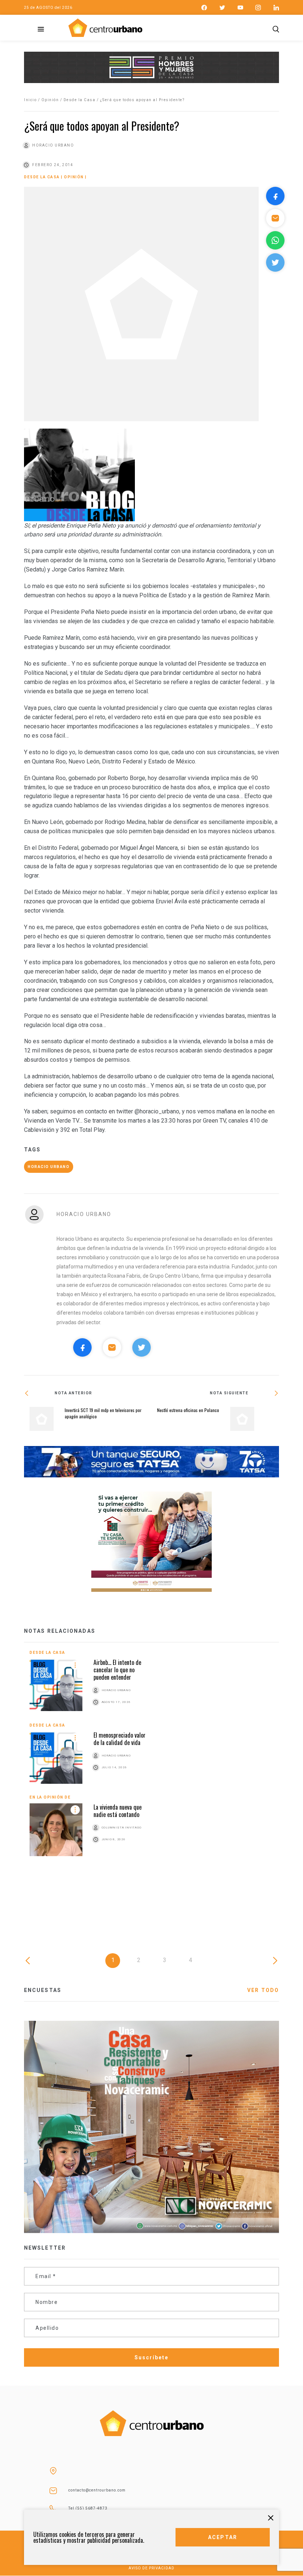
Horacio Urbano (49, 1167)
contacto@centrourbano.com (97, 2490)
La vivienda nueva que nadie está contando (118, 1811)
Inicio (30, 100)
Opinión (50, 100)
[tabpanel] (151, 1759)
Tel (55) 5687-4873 (88, 2508)
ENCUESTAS (43, 1990)
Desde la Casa (80, 100)
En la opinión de (50, 1797)
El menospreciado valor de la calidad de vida (120, 1739)
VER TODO (263, 1990)
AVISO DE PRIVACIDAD (151, 2568)
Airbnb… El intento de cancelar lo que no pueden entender (117, 1670)
